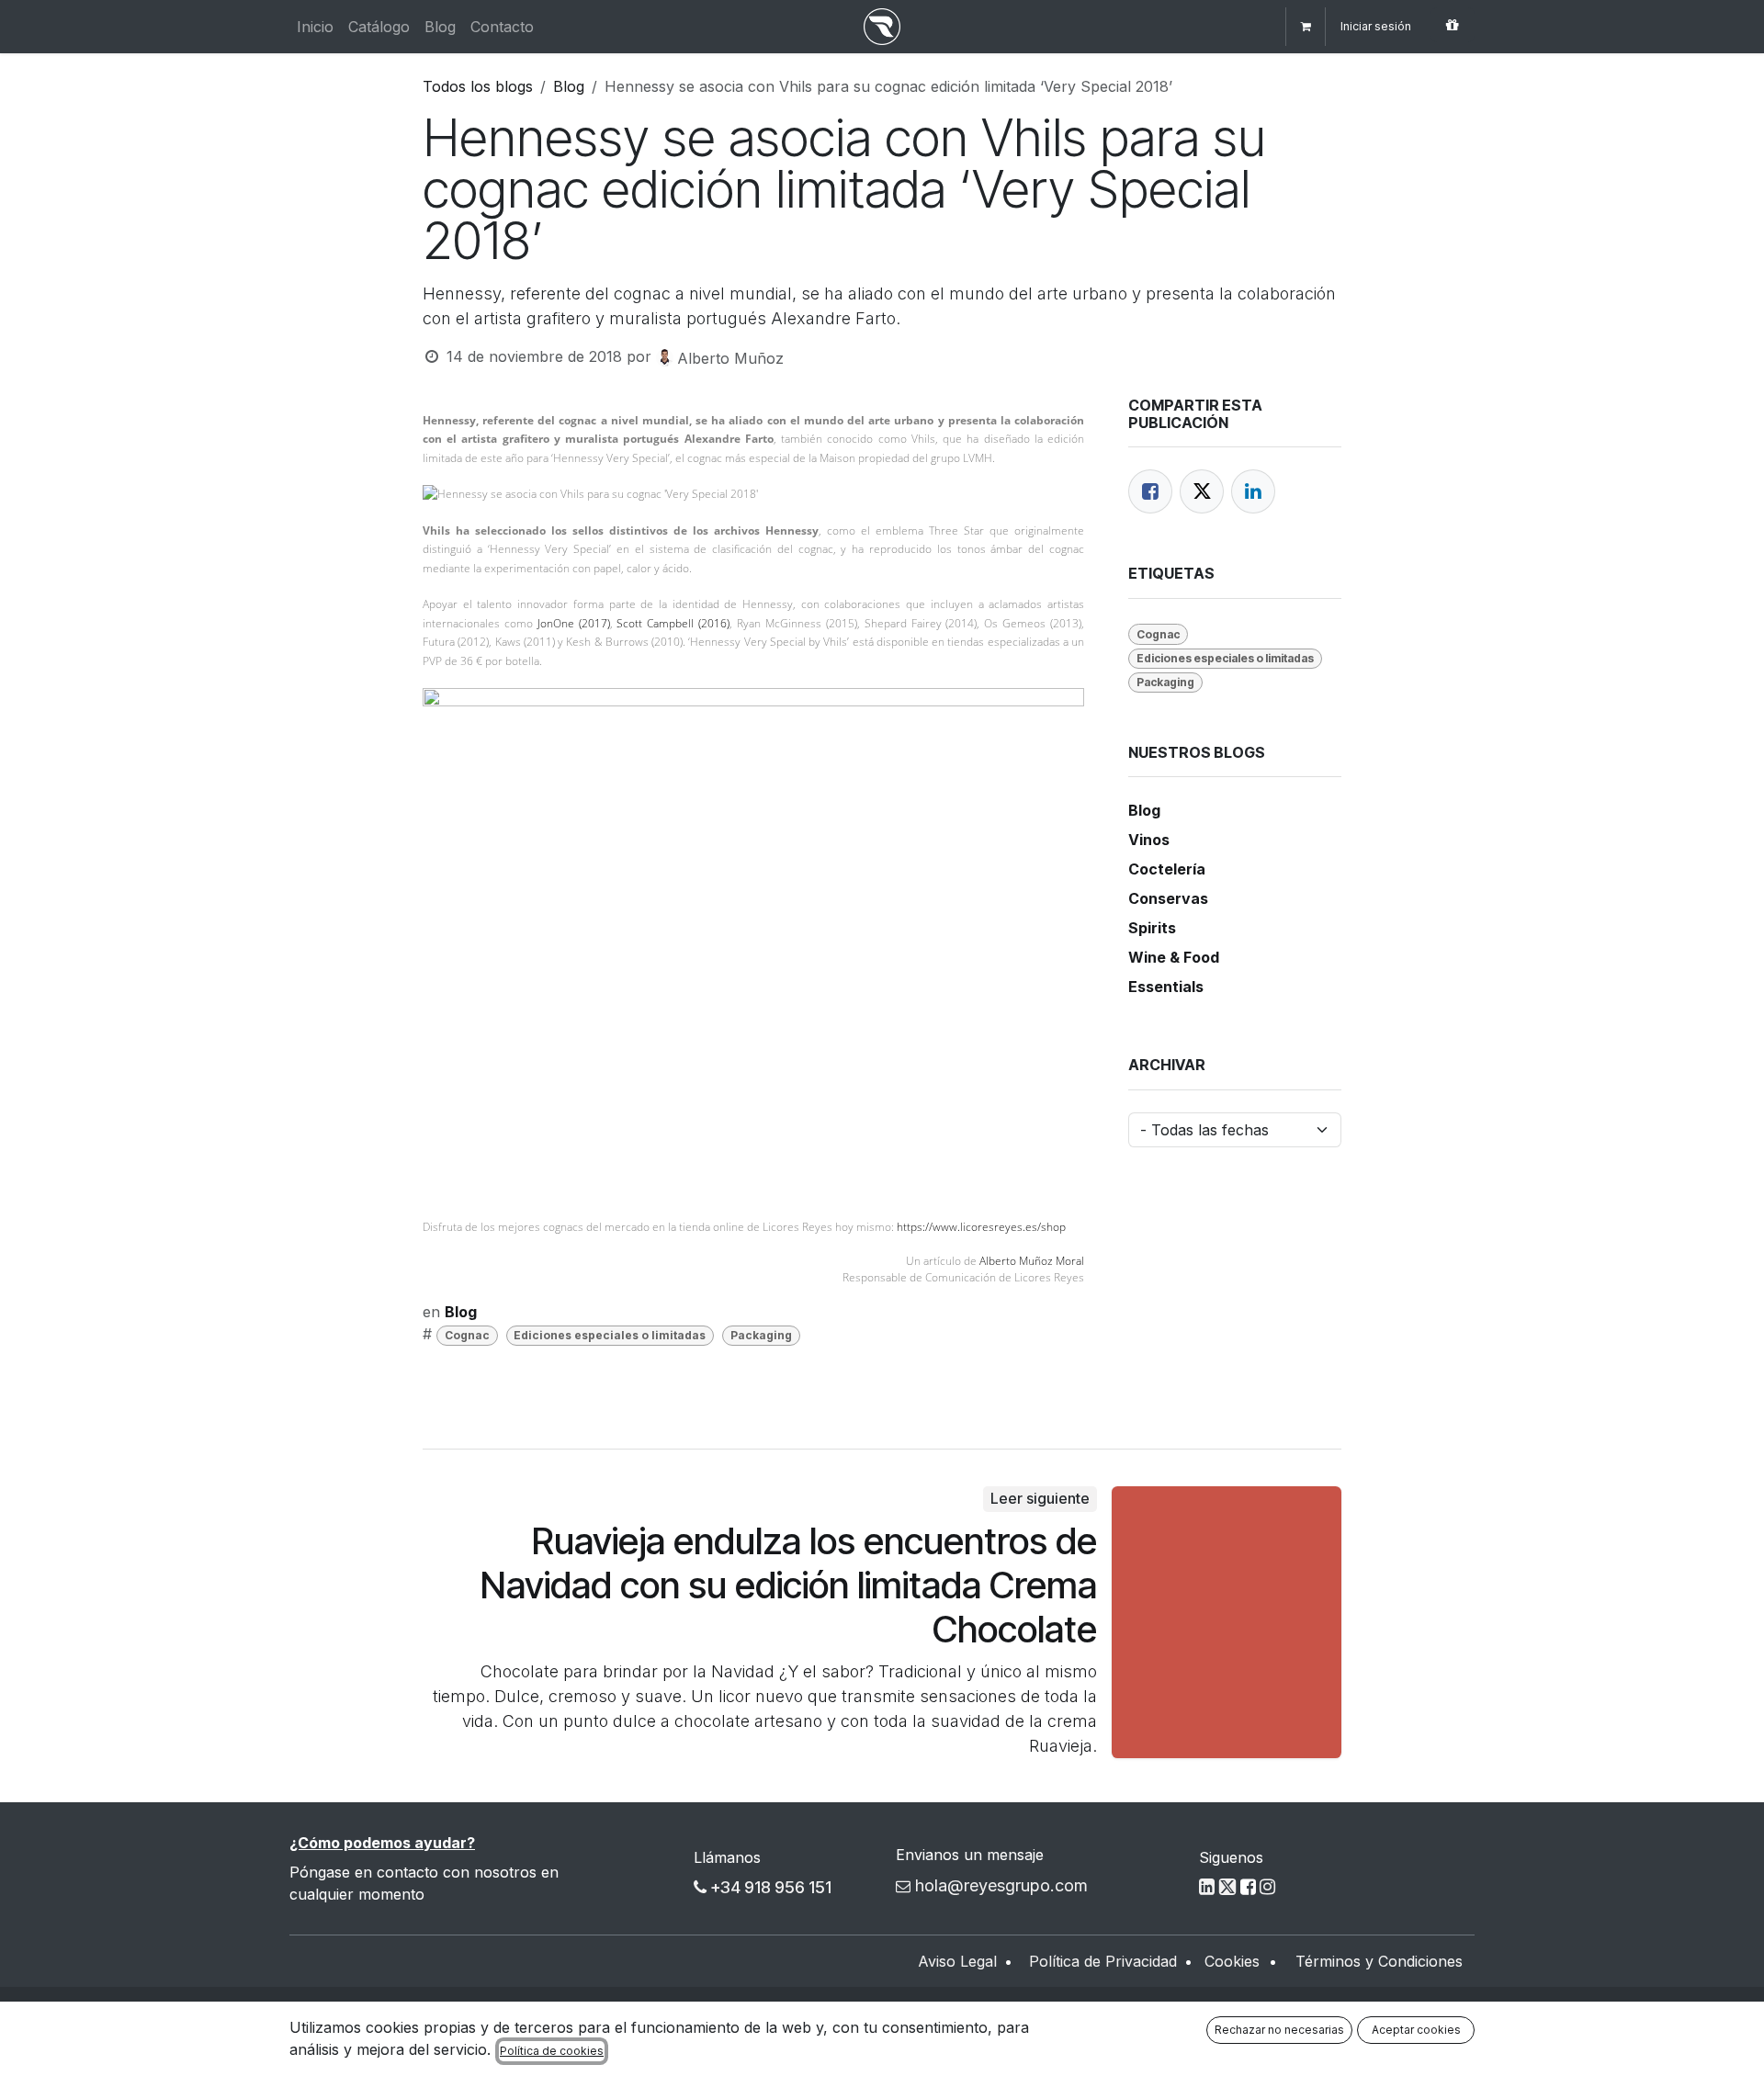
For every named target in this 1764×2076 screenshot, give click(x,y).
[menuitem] (315, 27)
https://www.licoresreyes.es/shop (981, 1227)
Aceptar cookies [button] (1416, 2030)
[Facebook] (1150, 491)
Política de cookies (552, 2051)
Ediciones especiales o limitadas (610, 1335)
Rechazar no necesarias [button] (1279, 2030)
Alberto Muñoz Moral (1032, 1261)
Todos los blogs (478, 86)
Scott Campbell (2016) (673, 623)
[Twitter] (1202, 491)
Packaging (761, 1335)
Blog (569, 86)
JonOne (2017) (574, 623)
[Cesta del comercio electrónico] (1306, 27)
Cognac (467, 1335)
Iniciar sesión (1376, 26)
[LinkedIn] (1253, 491)
